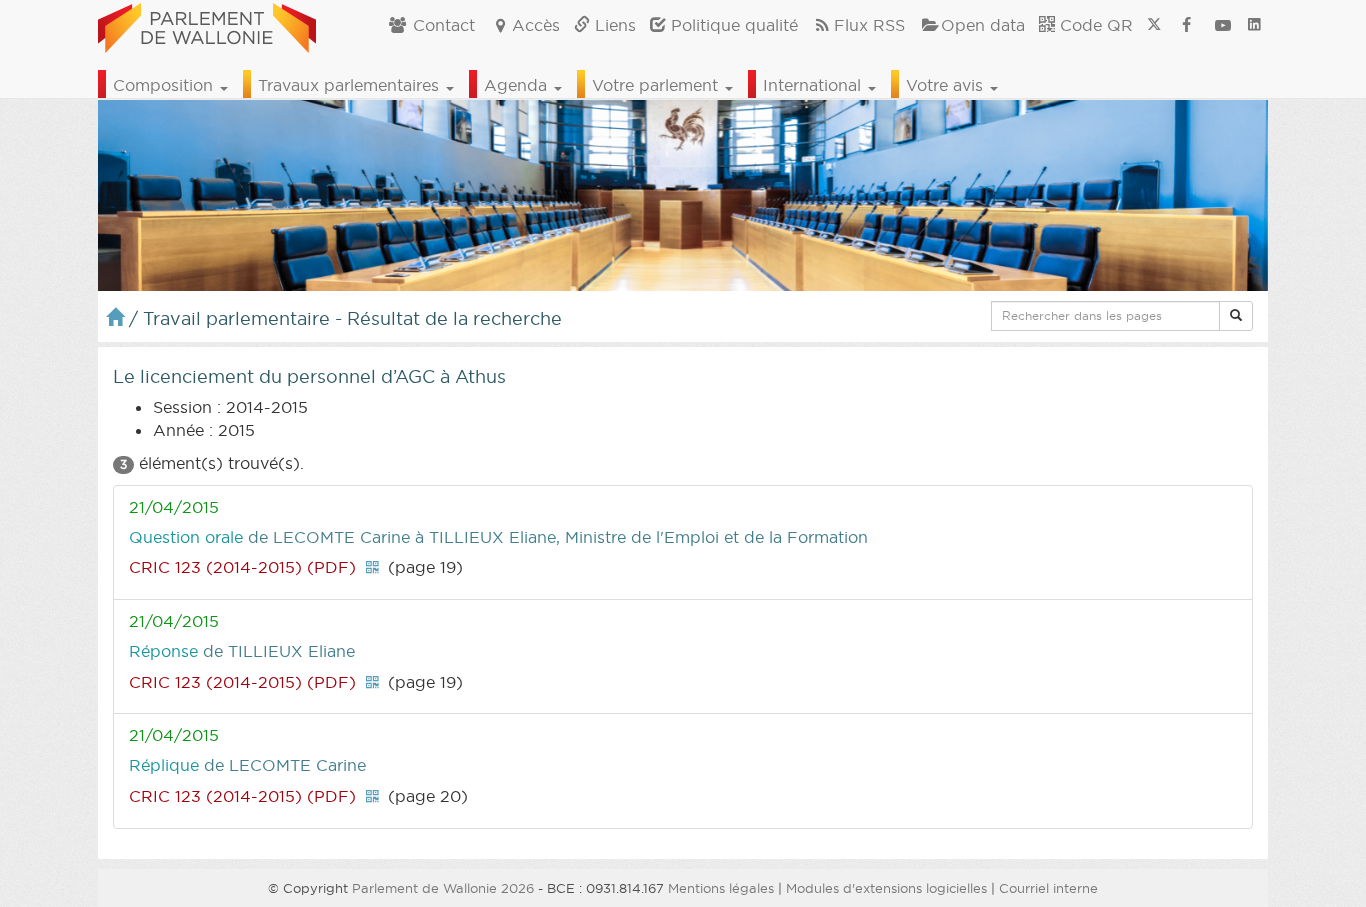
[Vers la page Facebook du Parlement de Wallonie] (1187, 25)
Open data (983, 25)
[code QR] (372, 567)
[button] (1236, 316)
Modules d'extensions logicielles (886, 888)
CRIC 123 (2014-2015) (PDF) (242, 567)
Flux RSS (869, 25)
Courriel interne (1048, 888)
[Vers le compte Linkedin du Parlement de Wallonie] (1254, 25)
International (814, 85)
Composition (165, 85)
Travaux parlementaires (351, 85)
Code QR (1094, 25)
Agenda (518, 85)
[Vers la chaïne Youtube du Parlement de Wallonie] (1223, 25)
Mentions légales (721, 888)
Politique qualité (732, 25)
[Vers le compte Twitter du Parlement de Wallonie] (1154, 25)
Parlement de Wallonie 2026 (443, 888)
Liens (613, 25)
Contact (441, 25)
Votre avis (947, 85)
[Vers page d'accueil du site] (207, 25)
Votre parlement (657, 85)
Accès (536, 25)
